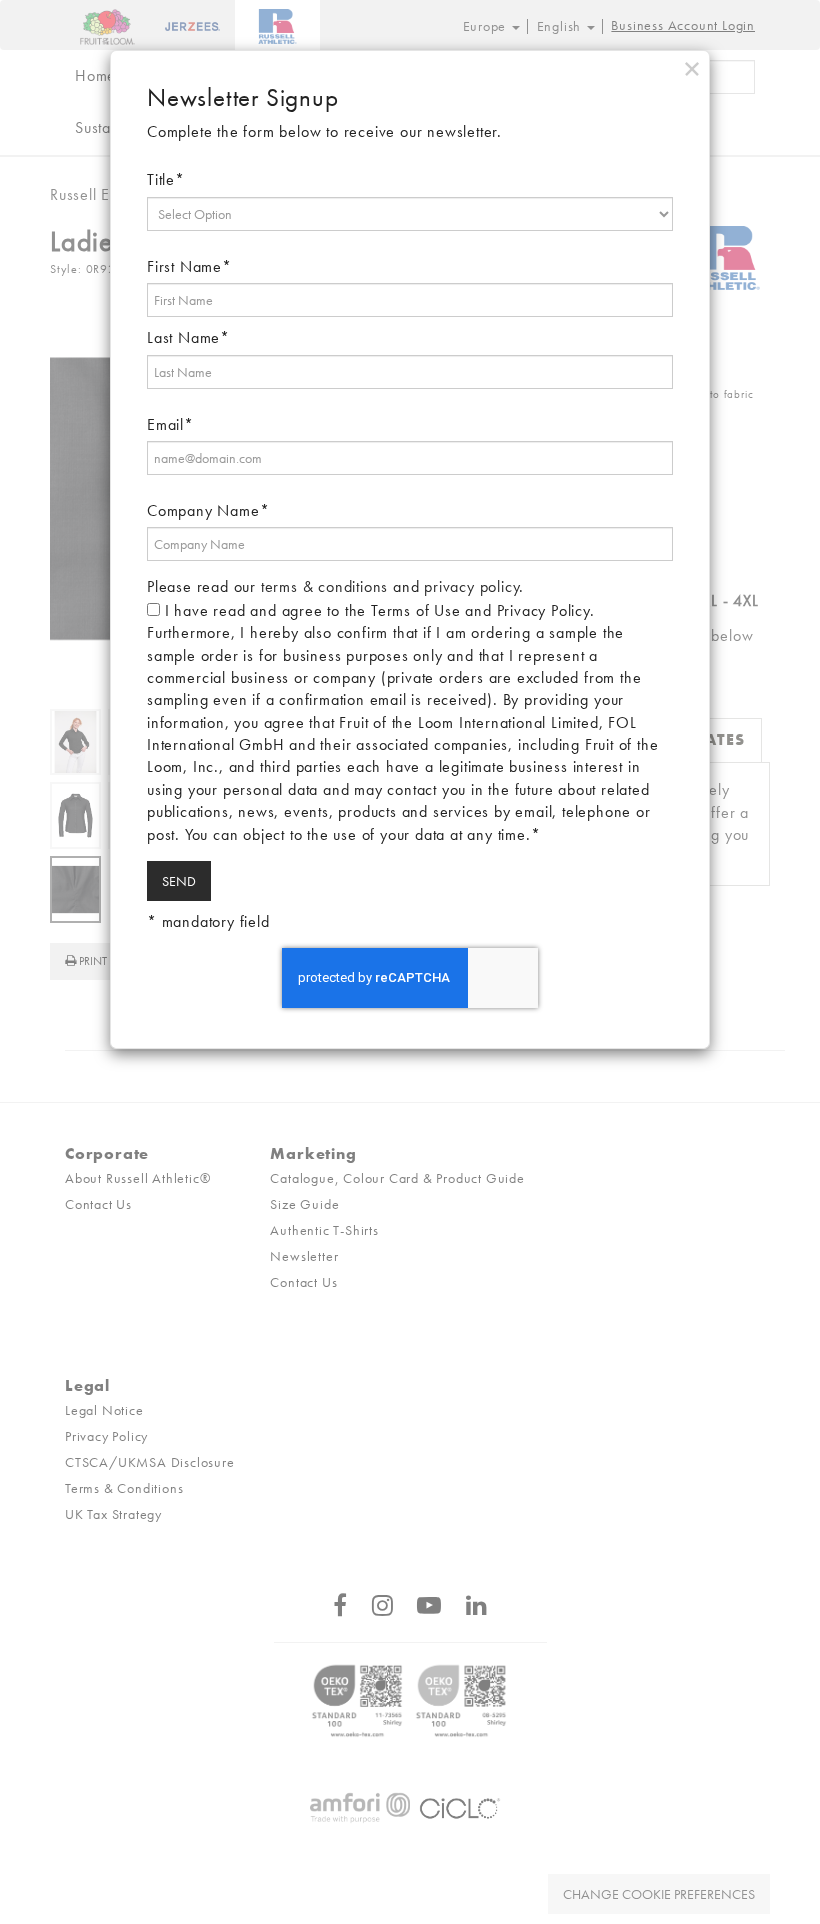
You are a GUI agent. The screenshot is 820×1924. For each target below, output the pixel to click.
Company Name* (208, 510)
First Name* (189, 266)
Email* (170, 424)
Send (179, 881)
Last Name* (188, 337)
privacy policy (471, 586)
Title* (166, 179)
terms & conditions (324, 586)
